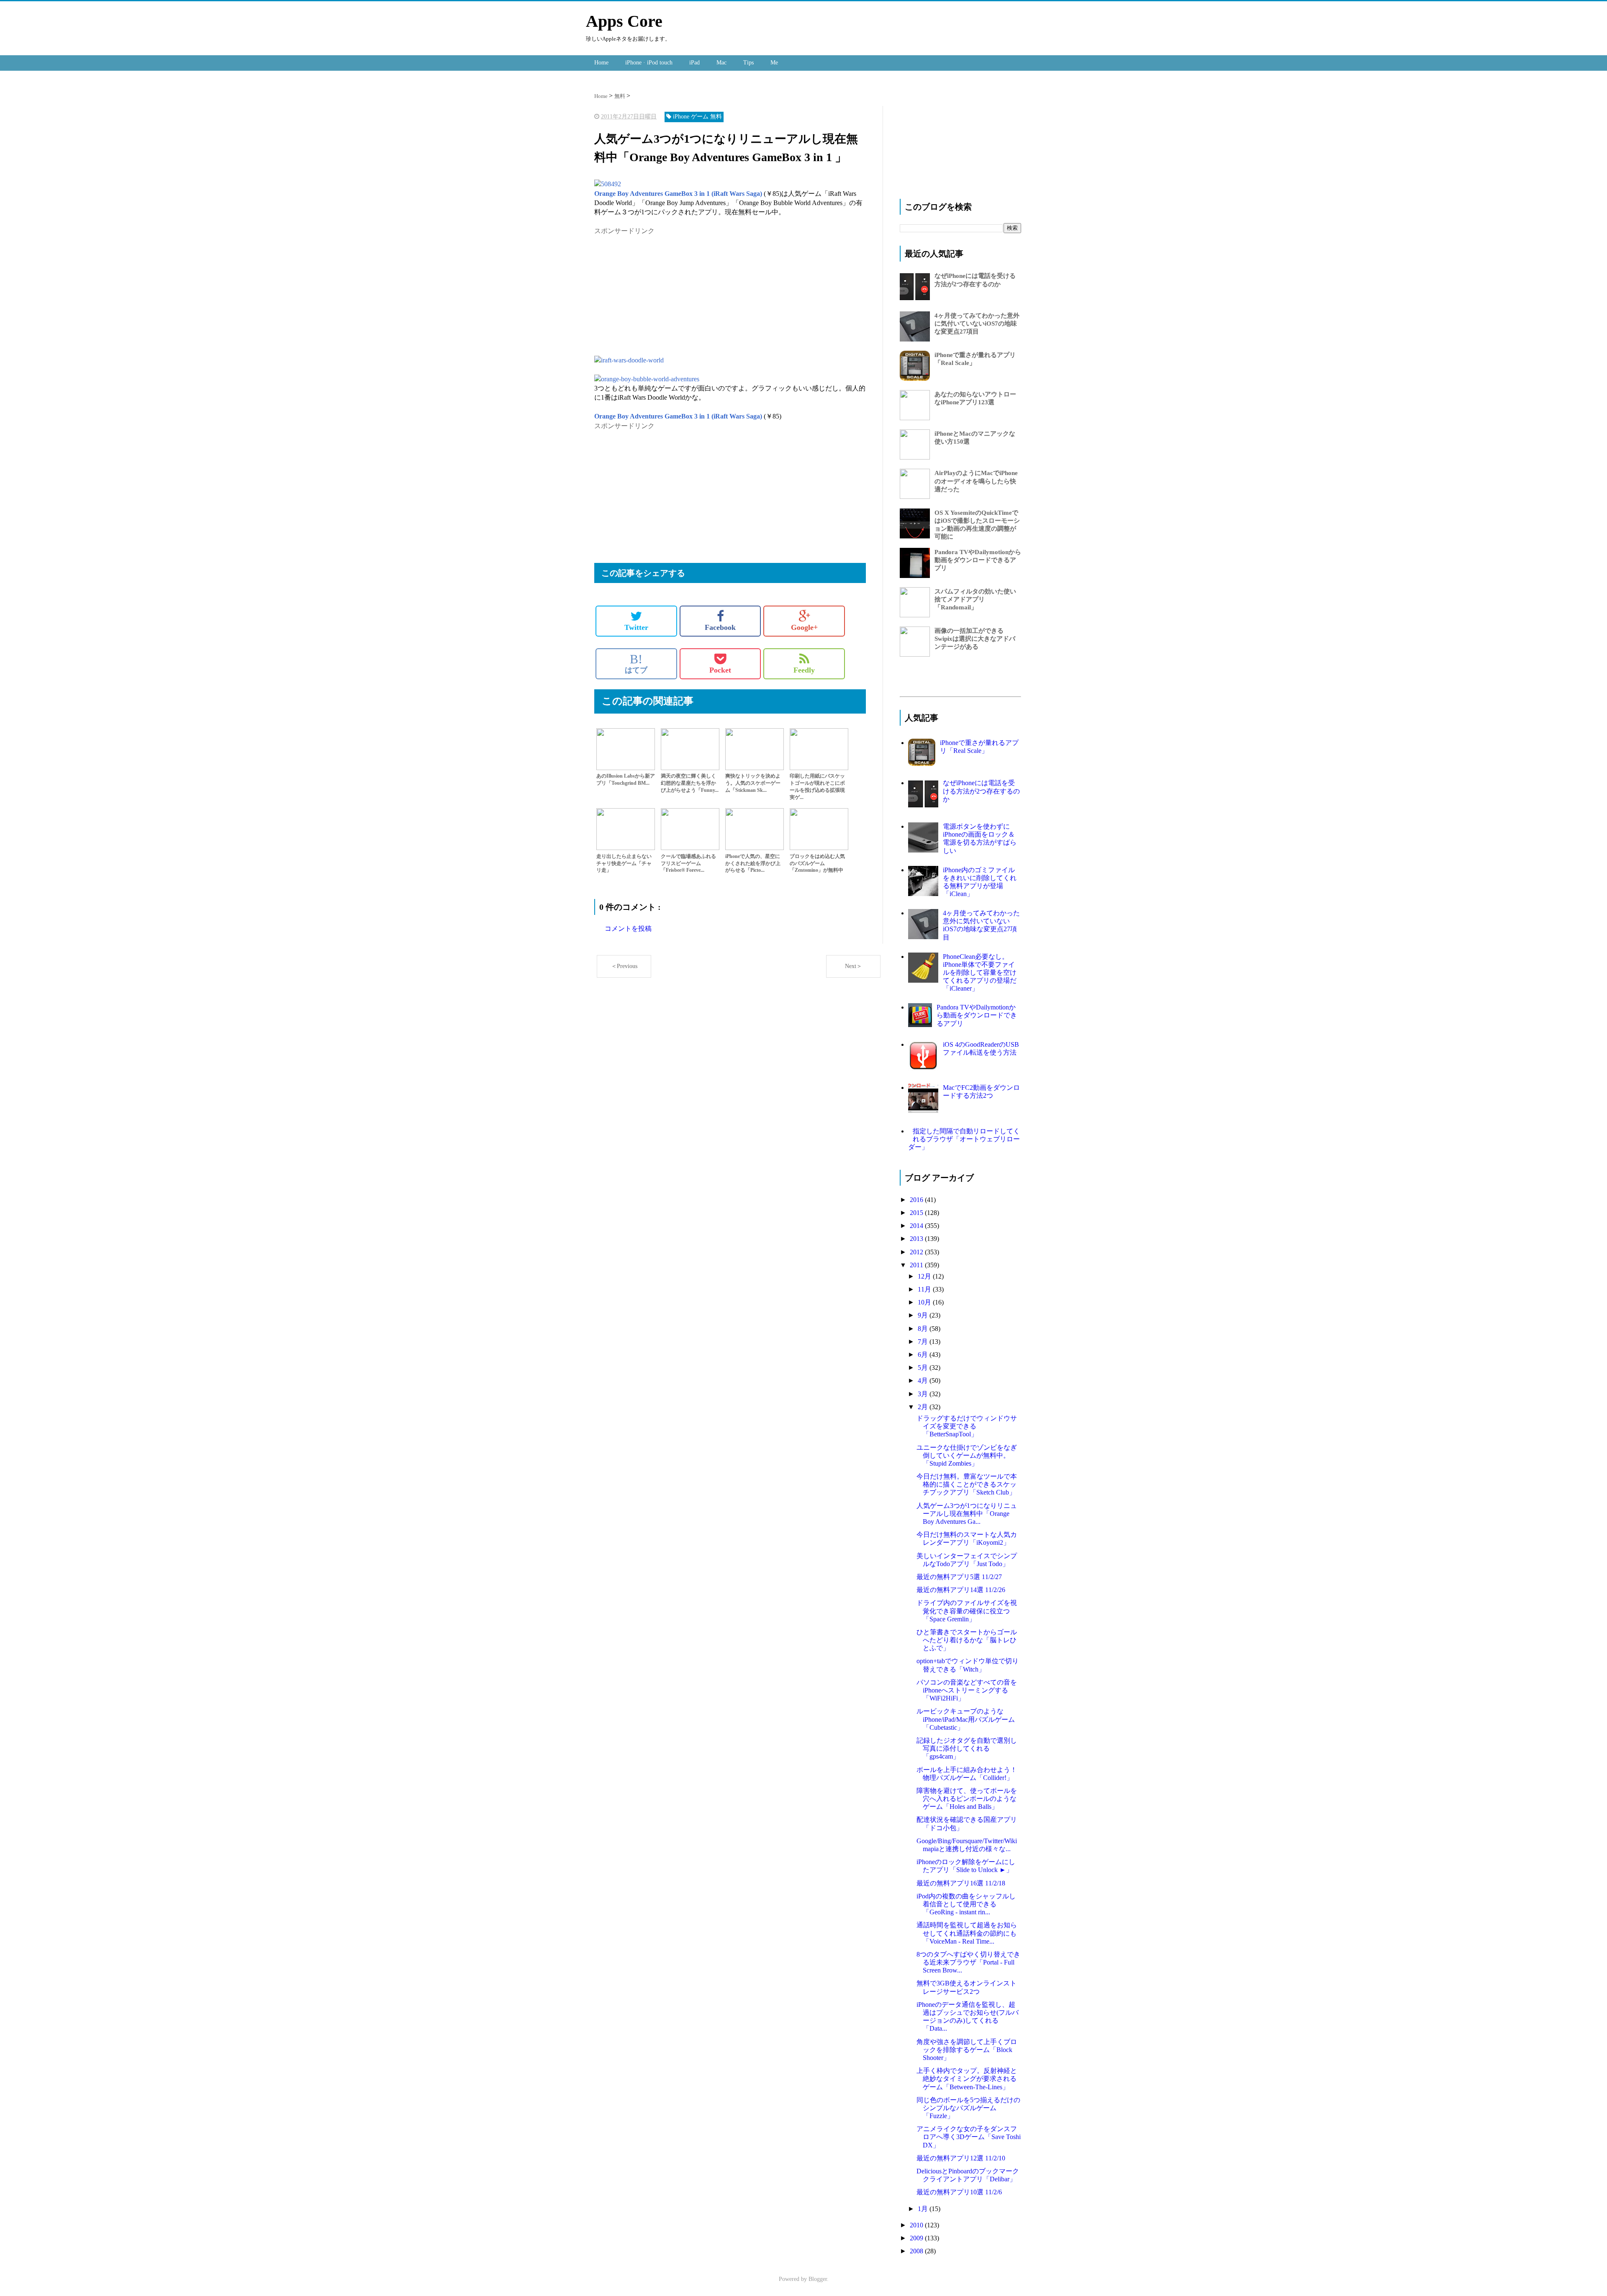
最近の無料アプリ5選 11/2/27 (959, 1577)
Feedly (804, 670)
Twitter (636, 627)
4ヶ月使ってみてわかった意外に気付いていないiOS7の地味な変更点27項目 (977, 324)
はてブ (636, 663)
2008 (917, 2251)
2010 (917, 2225)
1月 (924, 2209)
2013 (917, 1239)
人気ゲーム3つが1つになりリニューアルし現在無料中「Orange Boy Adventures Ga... (967, 1514)
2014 (917, 1226)
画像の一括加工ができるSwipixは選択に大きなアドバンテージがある (975, 639)
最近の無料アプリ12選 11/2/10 (961, 2158)
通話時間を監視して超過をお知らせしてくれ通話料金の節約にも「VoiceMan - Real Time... (967, 1933)
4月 (924, 1380)
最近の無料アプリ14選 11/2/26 (961, 1590)
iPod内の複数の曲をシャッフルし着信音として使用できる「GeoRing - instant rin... (966, 1904)
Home (601, 63)
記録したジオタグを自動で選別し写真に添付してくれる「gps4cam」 (967, 1748)
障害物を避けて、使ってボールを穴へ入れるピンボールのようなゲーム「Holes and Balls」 (967, 1799)
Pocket (720, 670)
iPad (694, 63)
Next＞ (854, 966)
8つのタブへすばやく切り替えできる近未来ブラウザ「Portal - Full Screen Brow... (968, 1962)
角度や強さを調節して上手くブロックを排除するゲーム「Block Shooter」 (967, 2050)
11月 (925, 1289)
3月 (924, 1394)
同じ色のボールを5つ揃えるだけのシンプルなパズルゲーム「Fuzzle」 (968, 2108)
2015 (917, 1213)
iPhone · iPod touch (649, 63)
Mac (721, 63)
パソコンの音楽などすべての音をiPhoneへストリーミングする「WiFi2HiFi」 (967, 1690)
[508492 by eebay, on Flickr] (608, 184)
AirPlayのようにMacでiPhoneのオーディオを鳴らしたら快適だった (976, 481)
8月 (924, 1329)
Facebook (720, 627)
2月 (924, 1407)
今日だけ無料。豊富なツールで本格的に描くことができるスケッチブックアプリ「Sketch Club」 (967, 1484)
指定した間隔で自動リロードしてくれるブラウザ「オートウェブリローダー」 (964, 1139)
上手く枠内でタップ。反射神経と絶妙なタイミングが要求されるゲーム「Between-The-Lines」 (967, 2079)
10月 (925, 1302)
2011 (917, 1265)
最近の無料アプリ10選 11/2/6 (959, 2192)
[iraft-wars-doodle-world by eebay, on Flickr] (629, 360)
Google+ (804, 627)
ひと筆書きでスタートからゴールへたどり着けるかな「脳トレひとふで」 (967, 1640)
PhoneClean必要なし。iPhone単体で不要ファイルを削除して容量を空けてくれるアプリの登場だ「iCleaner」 (980, 973)
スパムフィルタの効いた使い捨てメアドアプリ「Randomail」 (975, 599)
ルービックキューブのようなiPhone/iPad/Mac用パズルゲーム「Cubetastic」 (966, 1719)
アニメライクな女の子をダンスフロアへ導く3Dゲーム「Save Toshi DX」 (969, 2137)
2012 (917, 1252)
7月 (924, 1342)
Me (774, 63)
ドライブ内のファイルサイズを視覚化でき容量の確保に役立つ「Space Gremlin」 (967, 1611)
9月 (924, 1315)
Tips (748, 63)
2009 (917, 2238)
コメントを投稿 (628, 928)
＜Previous (624, 966)
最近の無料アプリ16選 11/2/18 (961, 1883)
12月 (925, 1276)
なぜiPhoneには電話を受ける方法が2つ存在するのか (981, 791)
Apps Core (624, 21)
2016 (917, 1200)
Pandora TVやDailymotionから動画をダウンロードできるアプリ (978, 560)
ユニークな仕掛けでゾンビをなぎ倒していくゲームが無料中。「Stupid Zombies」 (967, 1455)
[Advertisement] (665, 295)
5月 (924, 1368)
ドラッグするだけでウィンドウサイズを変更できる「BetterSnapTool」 (967, 1426)
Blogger (818, 2279)
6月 (924, 1355)
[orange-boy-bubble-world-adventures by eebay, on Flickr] (647, 379)
